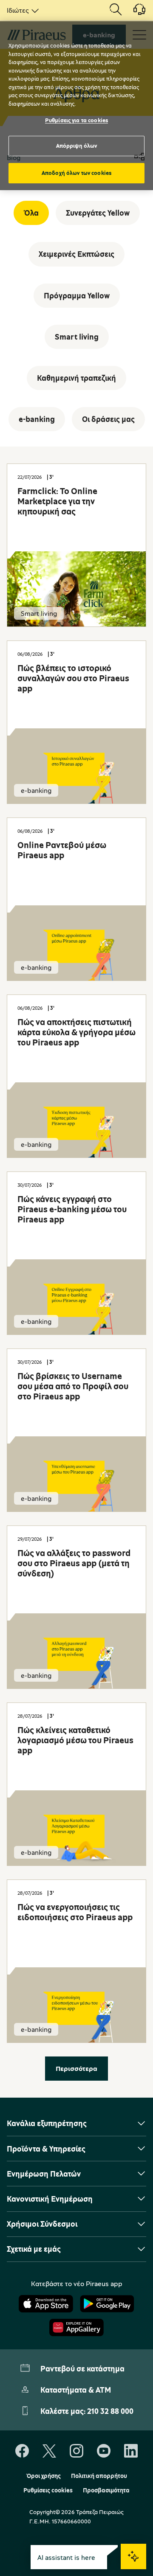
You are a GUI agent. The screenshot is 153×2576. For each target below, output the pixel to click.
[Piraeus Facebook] (22, 2451)
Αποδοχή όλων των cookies (76, 173)
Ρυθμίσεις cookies (48, 2490)
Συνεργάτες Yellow (98, 213)
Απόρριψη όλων (77, 146)
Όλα (31, 213)
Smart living (77, 337)
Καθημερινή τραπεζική (76, 378)
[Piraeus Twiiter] (49, 2451)
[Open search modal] (116, 10)
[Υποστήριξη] (134, 12)
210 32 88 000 (110, 2411)
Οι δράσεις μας (108, 419)
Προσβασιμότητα (106, 2490)
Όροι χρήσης (44, 2476)
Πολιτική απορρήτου (99, 2476)
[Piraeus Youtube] (104, 2451)
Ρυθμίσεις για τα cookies (76, 120)
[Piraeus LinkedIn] (131, 2451)
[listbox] (21, 10)
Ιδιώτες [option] (18, 10)
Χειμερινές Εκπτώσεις (76, 254)
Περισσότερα (76, 2068)
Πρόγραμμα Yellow (77, 295)
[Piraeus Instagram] (76, 2451)
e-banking (37, 419)
